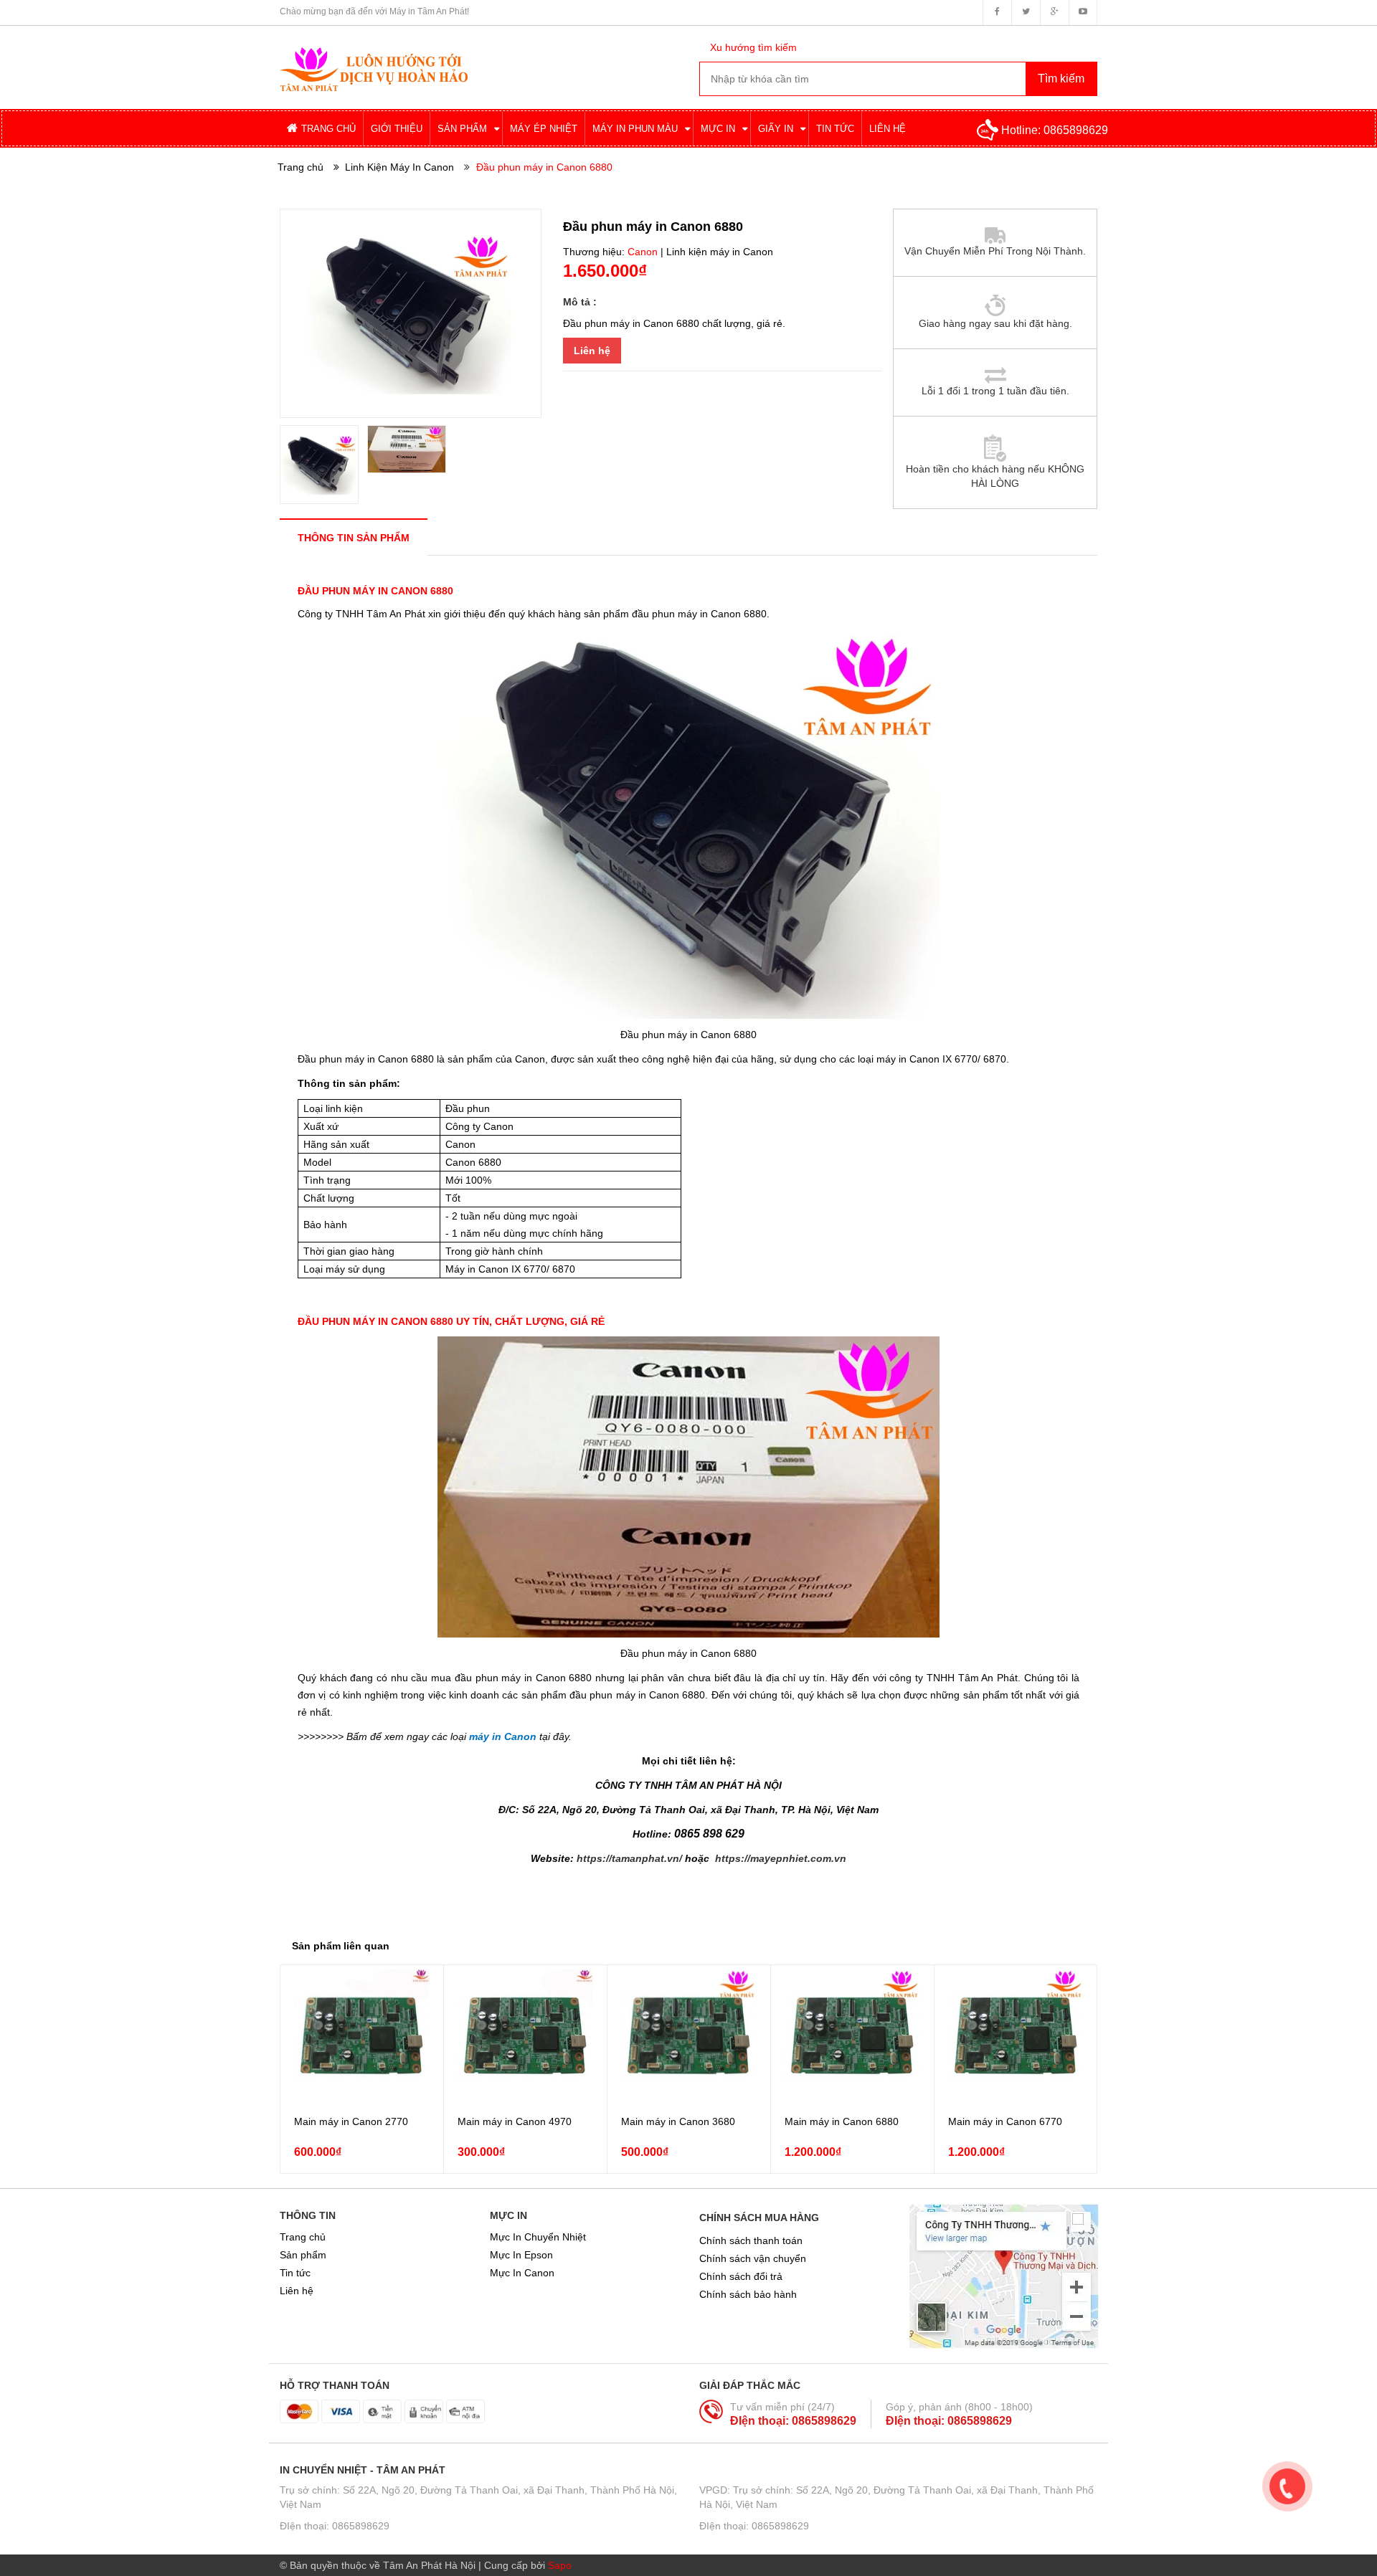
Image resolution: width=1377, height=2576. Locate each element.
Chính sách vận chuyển (753, 2258)
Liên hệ (592, 351)
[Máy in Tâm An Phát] (374, 57)
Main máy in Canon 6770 (1005, 2121)
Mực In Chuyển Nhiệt (538, 2237)
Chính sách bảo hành (748, 2294)
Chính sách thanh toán (751, 2240)
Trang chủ (303, 2237)
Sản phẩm (303, 2255)
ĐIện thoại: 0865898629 (793, 2421)
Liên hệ (297, 2291)
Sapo (560, 2565)
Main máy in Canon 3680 (678, 2121)
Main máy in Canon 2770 (351, 2121)
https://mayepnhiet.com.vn (781, 1858)
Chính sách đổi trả (741, 2276)
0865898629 (1076, 130)
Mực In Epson (521, 2255)
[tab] (354, 537)
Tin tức (295, 2273)
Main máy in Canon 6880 (842, 2121)
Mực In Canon (522, 2273)
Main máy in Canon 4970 (515, 2121)
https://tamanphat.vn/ (629, 1858)
